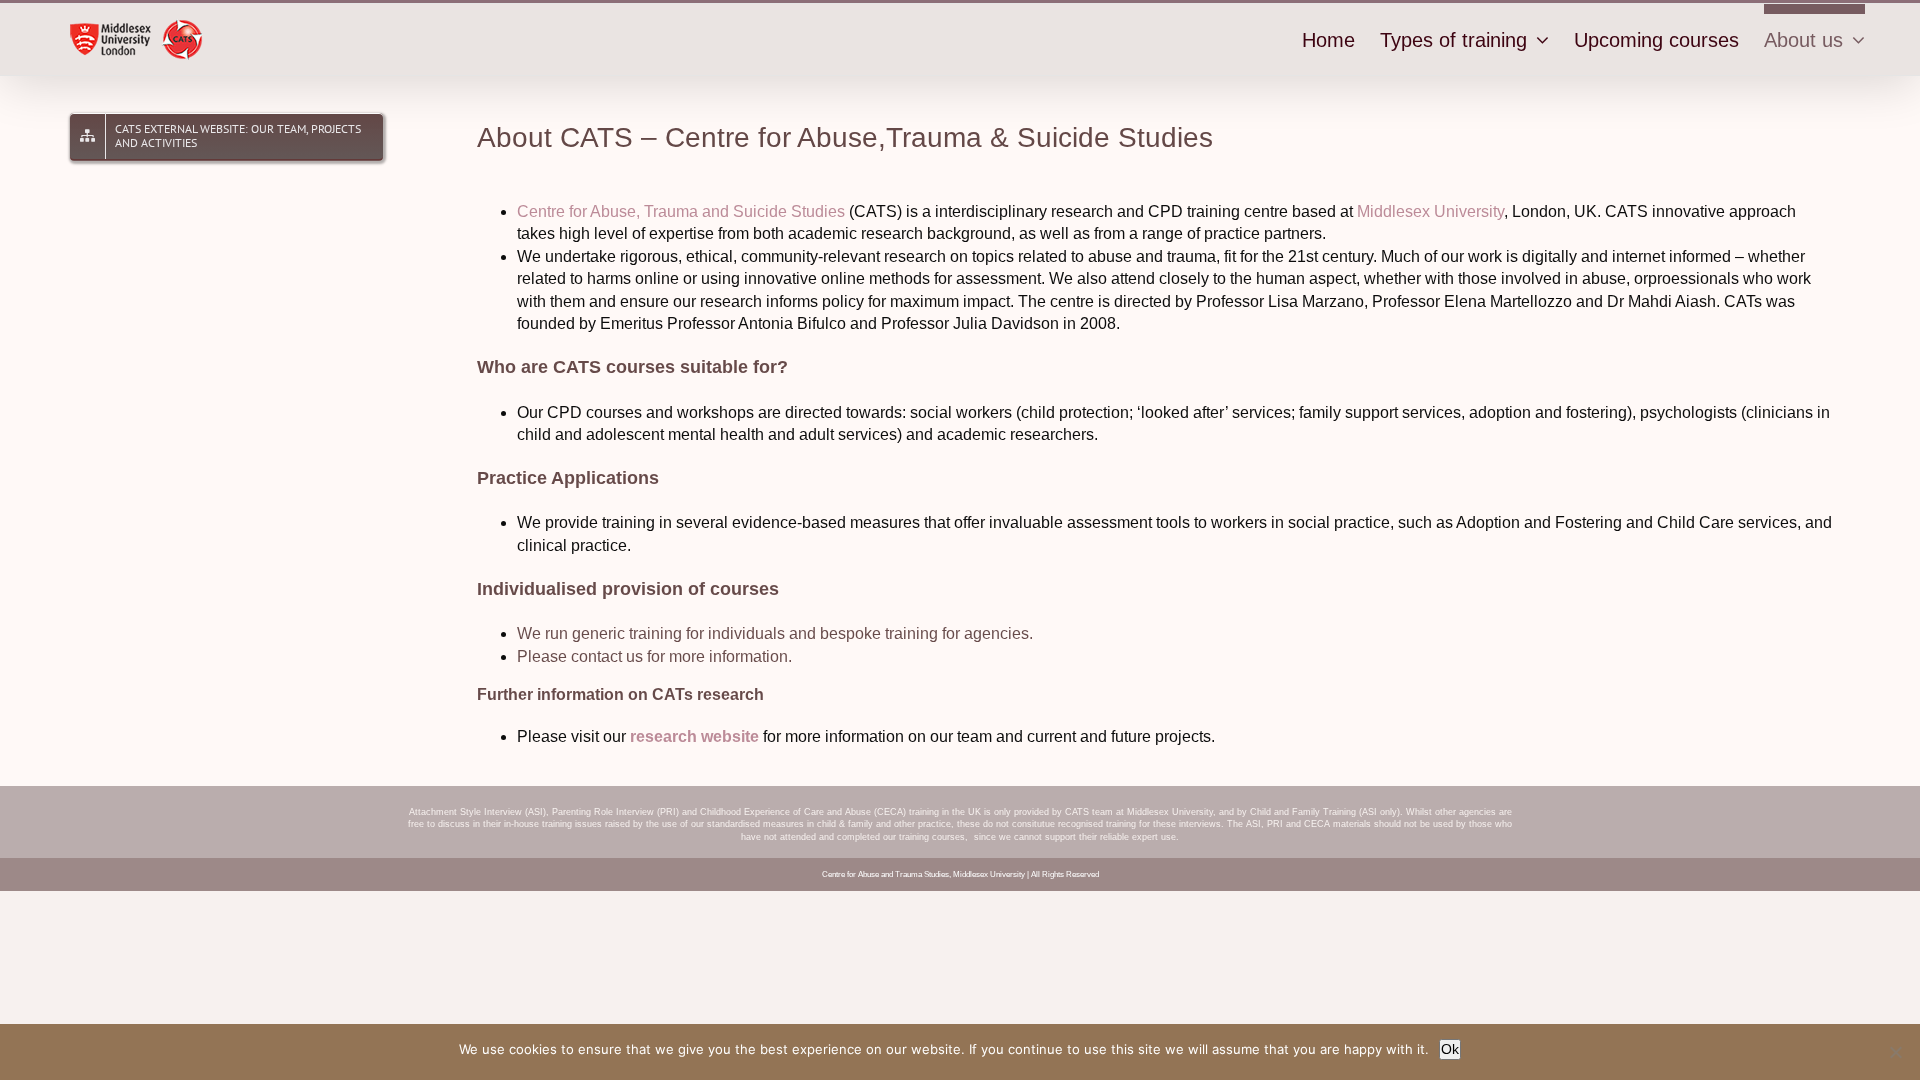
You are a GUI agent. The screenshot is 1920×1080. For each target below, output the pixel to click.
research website (694, 736)
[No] (1895, 1052)
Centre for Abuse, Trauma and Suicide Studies (681, 211)
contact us (607, 656)
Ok (1450, 1049)
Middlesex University (1430, 211)
